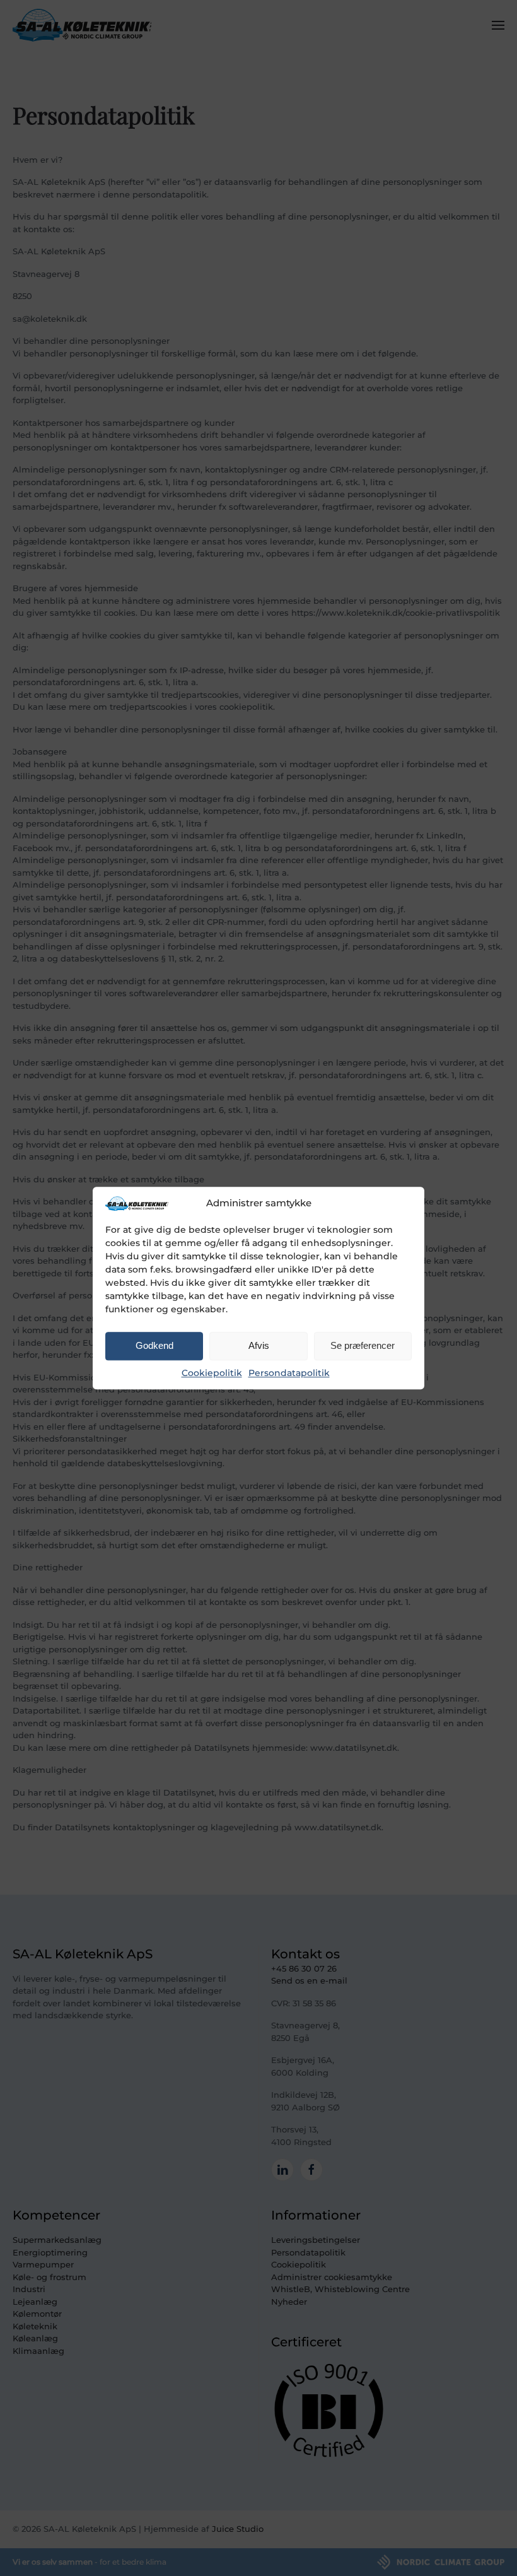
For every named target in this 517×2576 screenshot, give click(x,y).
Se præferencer (363, 1346)
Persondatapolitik (289, 1373)
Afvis (259, 1346)
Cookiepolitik (212, 1373)
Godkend (154, 1346)
